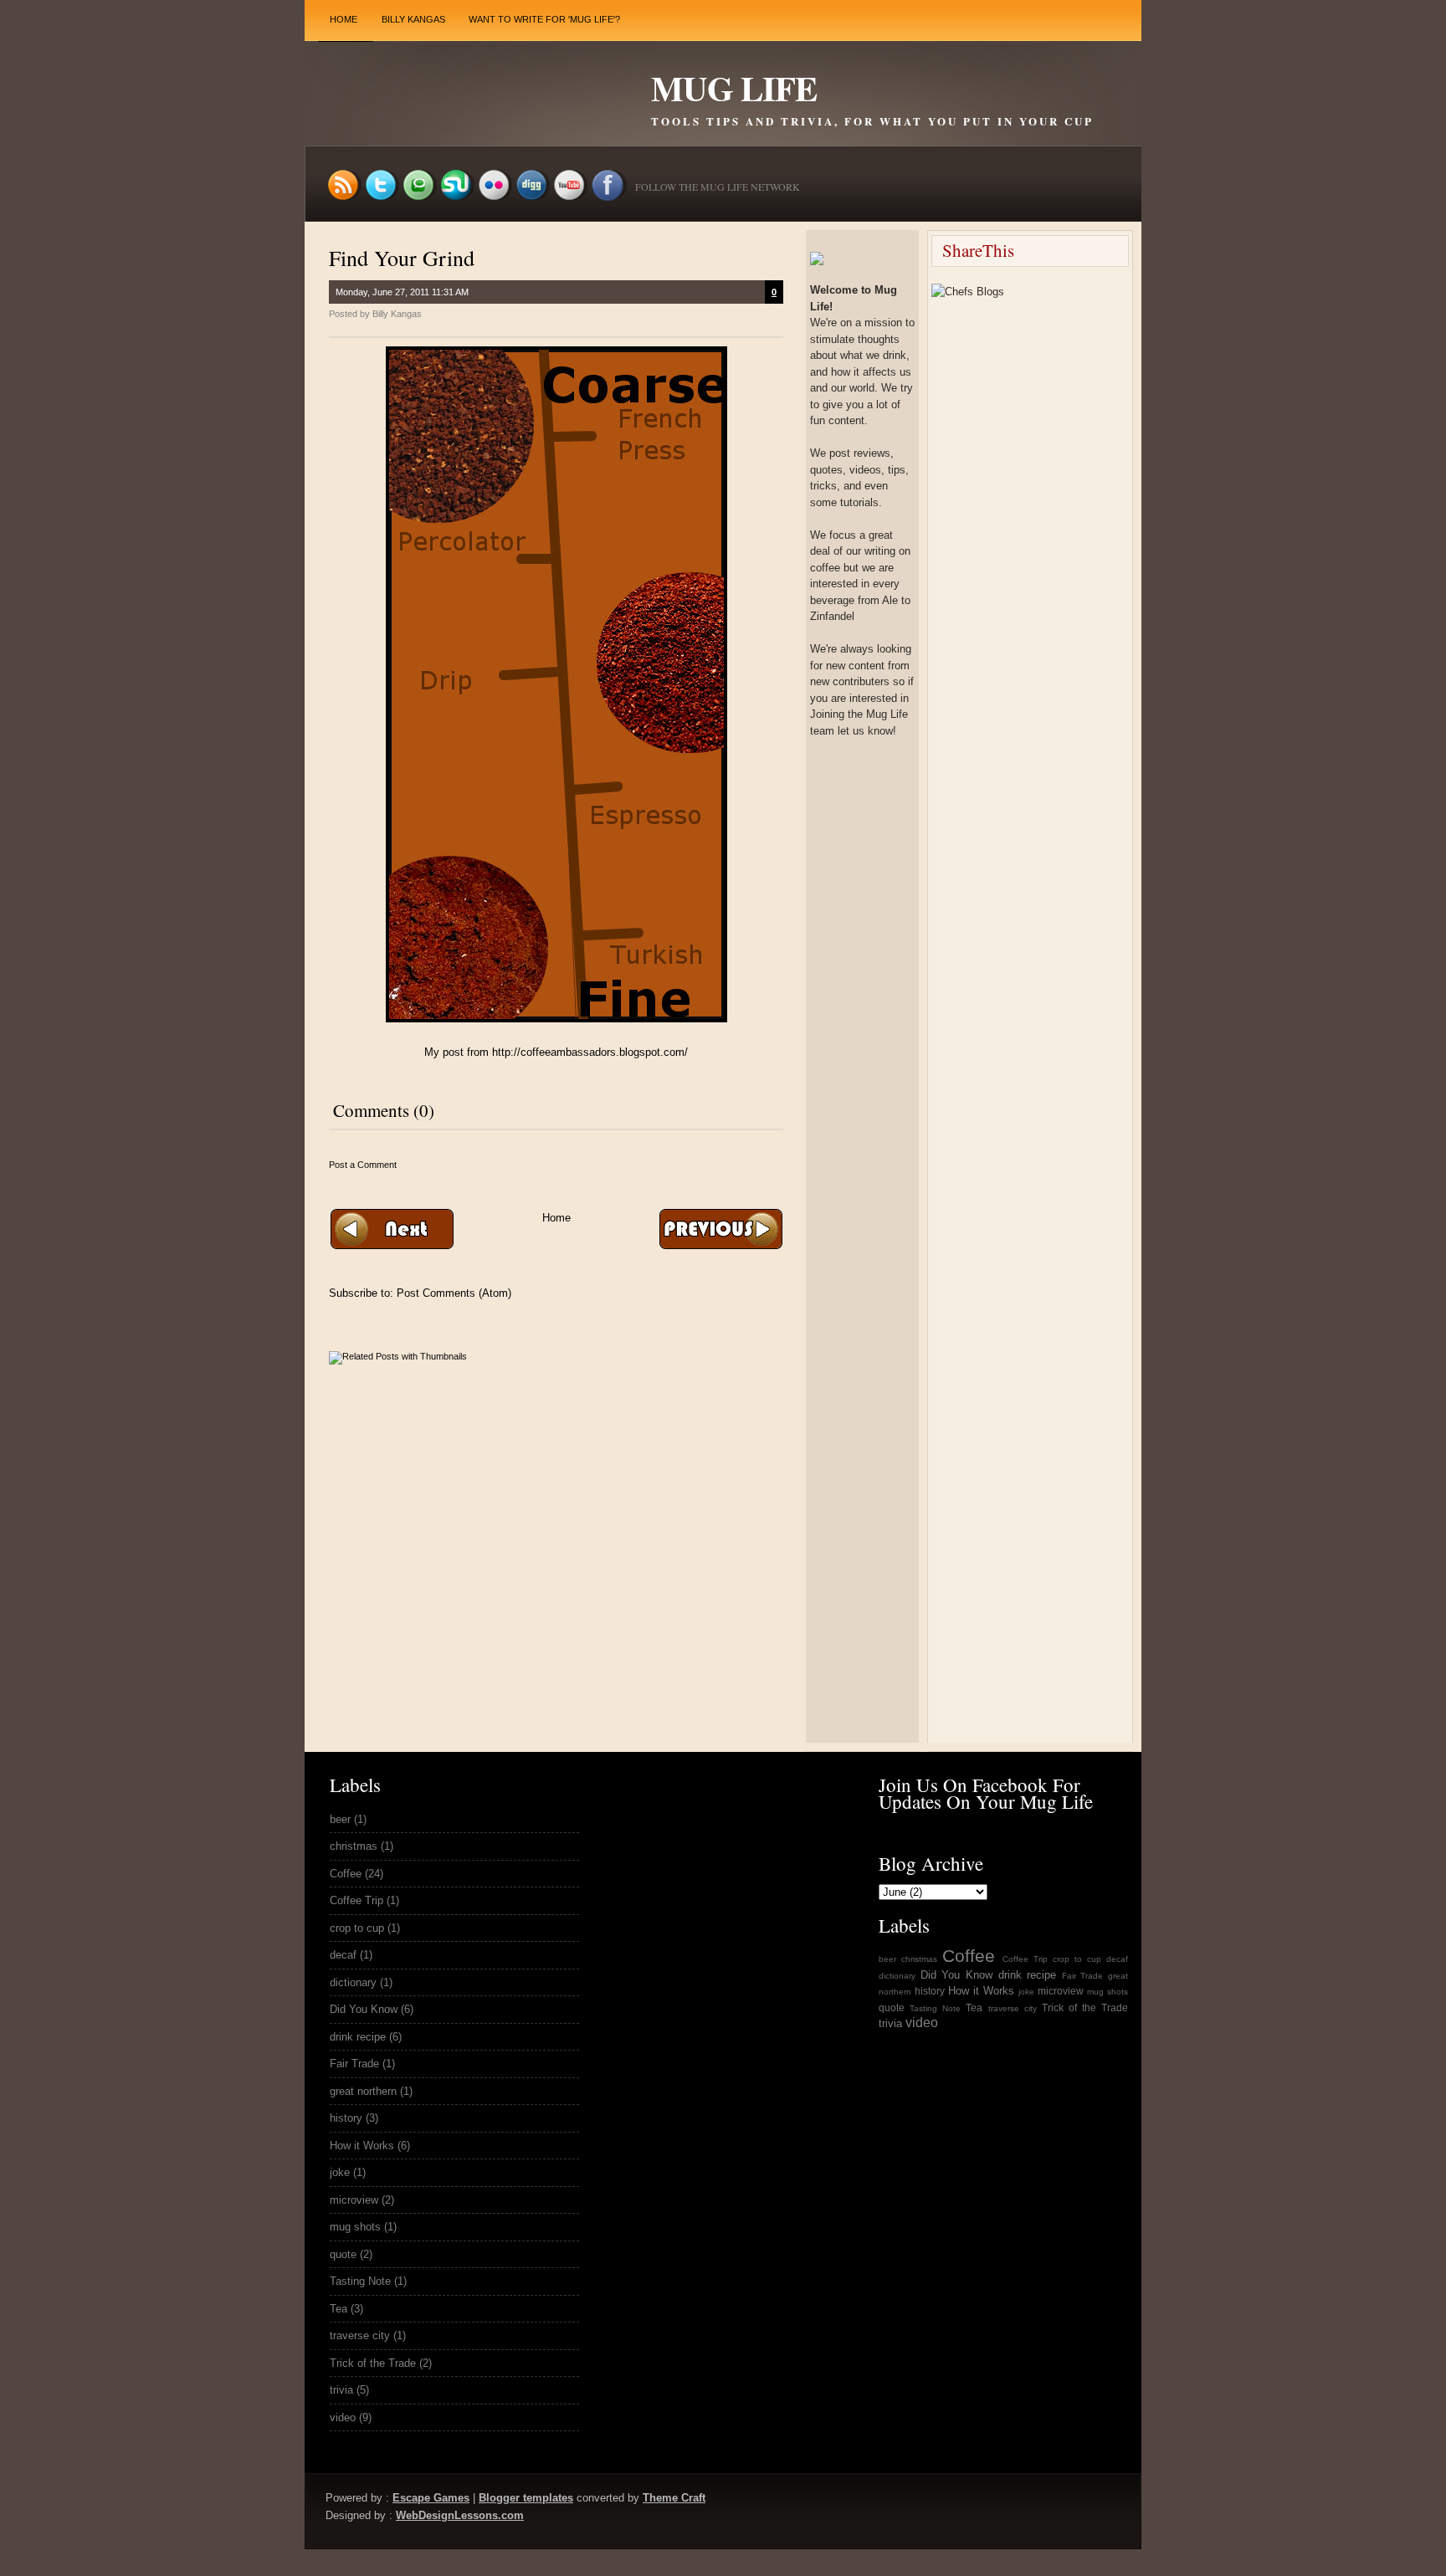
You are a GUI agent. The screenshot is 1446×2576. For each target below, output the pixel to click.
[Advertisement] (525, 1324)
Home (344, 19)
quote (343, 2254)
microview (354, 2200)
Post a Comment (363, 1165)
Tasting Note (360, 2281)
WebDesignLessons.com (460, 2515)
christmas (354, 1846)
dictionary (353, 1982)
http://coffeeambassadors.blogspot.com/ (590, 1052)
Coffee (346, 1874)
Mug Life (734, 88)
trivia (341, 2390)
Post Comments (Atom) (454, 1293)
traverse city (360, 2335)
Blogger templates (526, 2498)
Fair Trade (354, 2064)
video (343, 2417)
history (346, 2118)
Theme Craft (674, 2498)
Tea (338, 2309)
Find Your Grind (402, 258)
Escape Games (431, 2498)
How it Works (362, 2146)
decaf (343, 1955)
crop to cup (357, 1928)
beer (340, 1819)
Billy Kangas (413, 19)
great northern (363, 2091)
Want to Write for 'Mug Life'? (544, 19)
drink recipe (358, 2037)
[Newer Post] (392, 1245)
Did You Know (364, 2009)
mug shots (355, 2227)
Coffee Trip (356, 1900)
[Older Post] (720, 1245)
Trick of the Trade (373, 2363)
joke (340, 2172)
